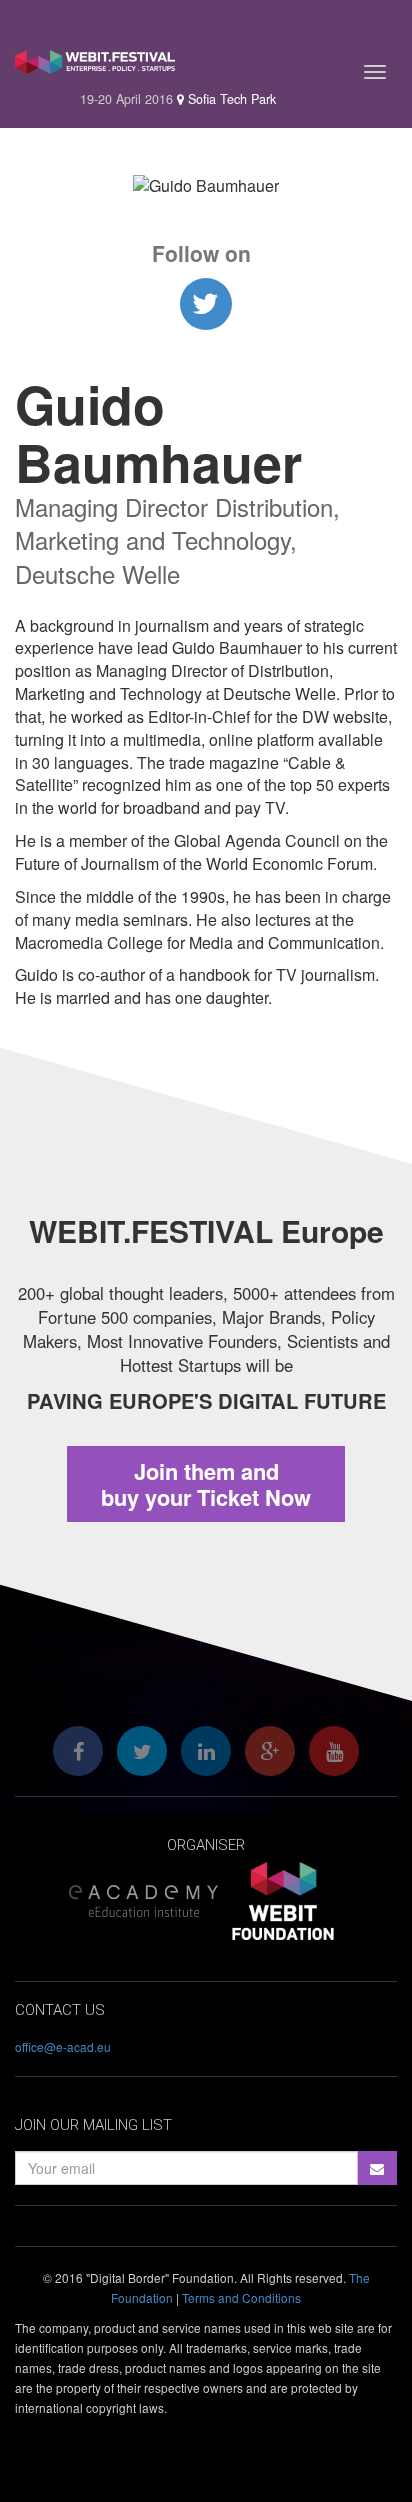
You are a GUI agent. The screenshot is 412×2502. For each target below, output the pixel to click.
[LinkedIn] (206, 1751)
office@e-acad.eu (63, 2046)
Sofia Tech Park (230, 99)
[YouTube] (334, 1751)
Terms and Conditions (241, 2297)
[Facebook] (78, 1751)
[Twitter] (142, 1751)
